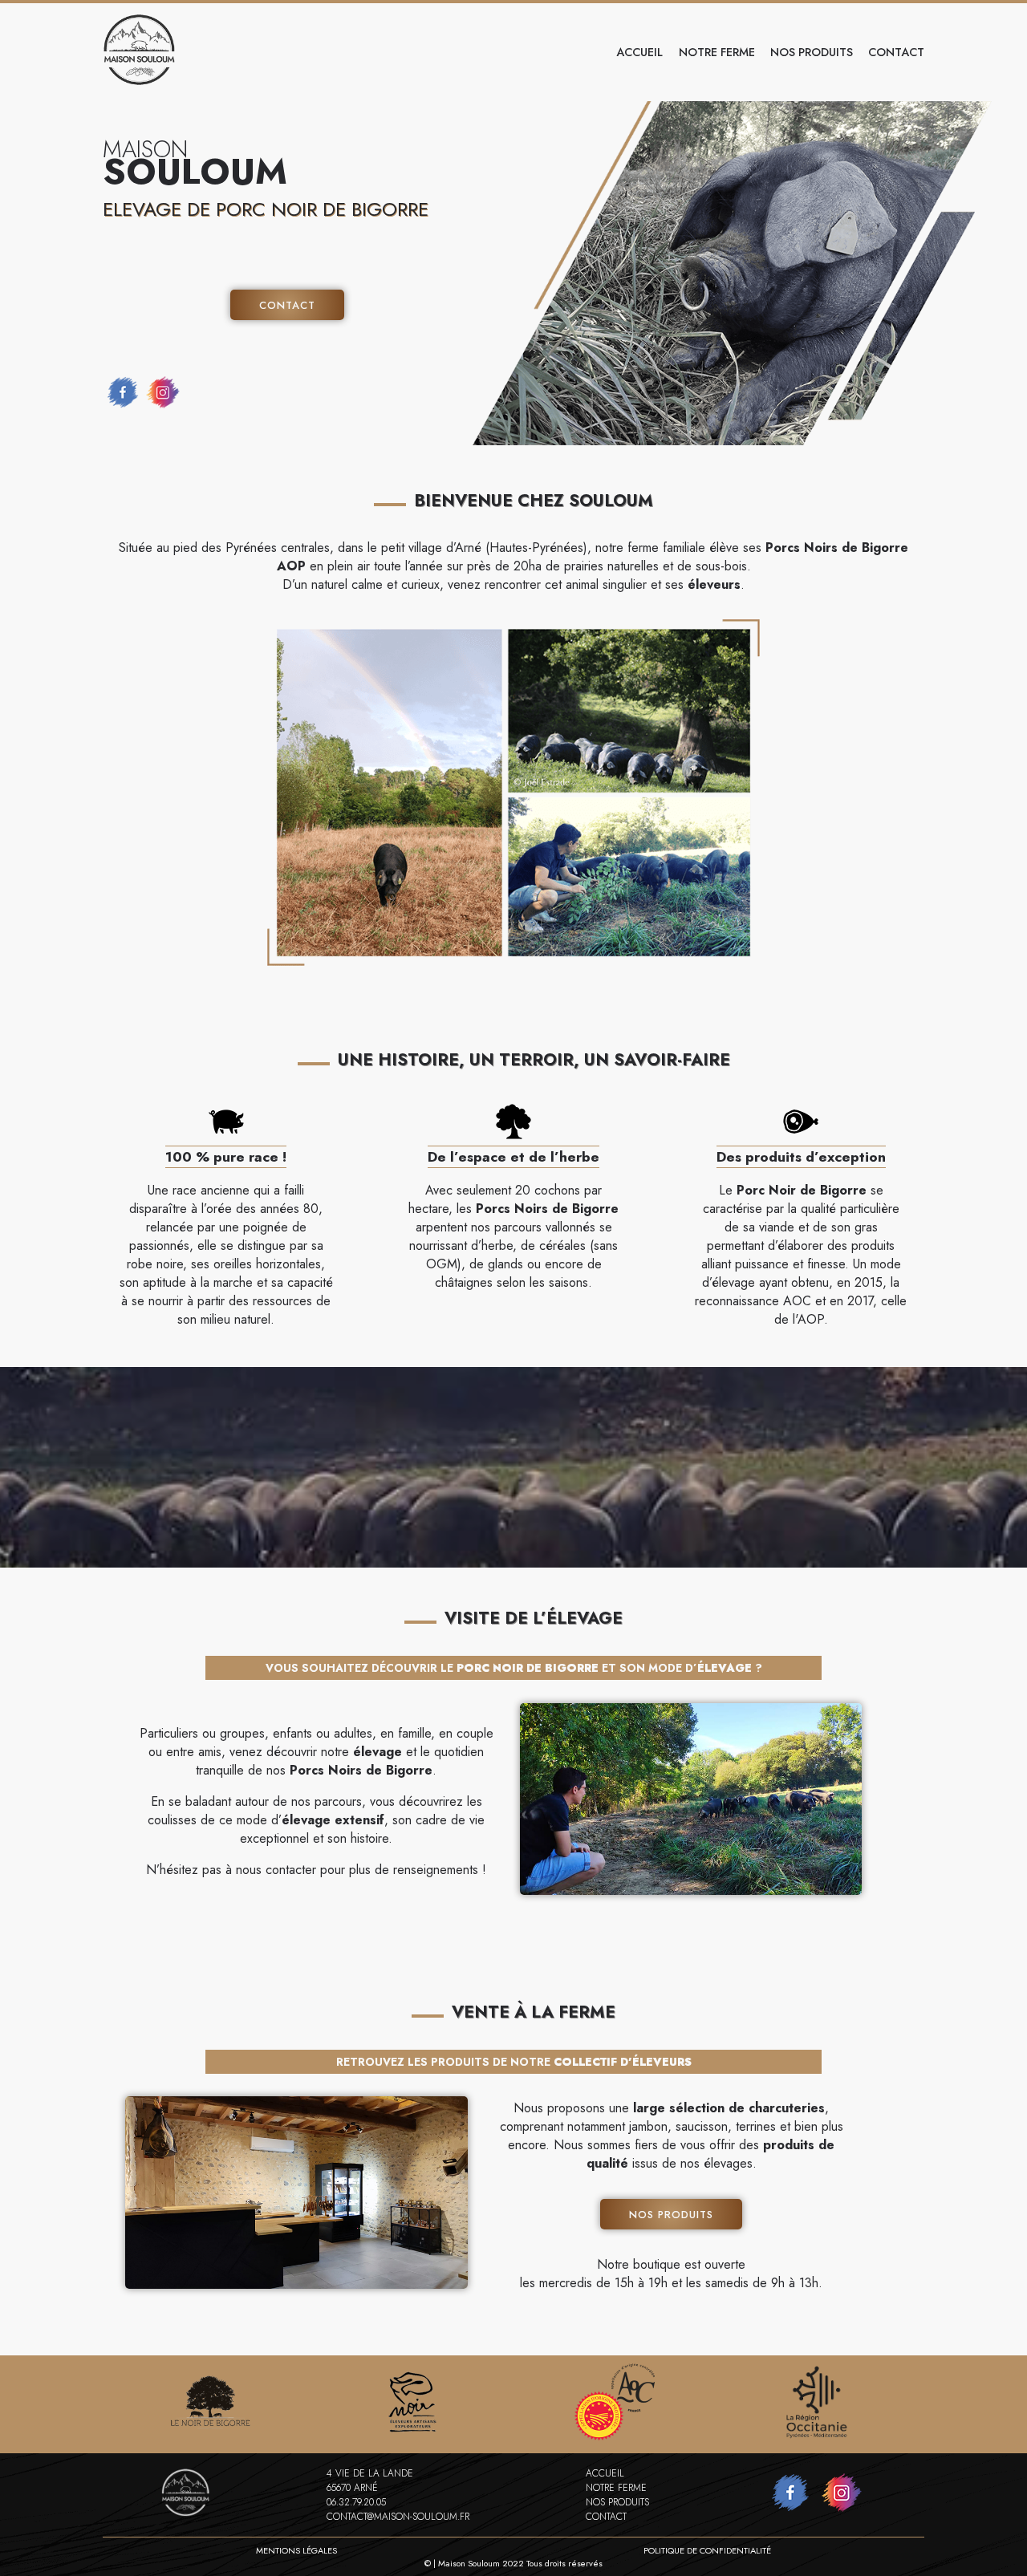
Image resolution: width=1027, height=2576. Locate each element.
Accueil (639, 52)
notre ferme (717, 52)
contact (896, 52)
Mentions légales (296, 2550)
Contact (287, 305)
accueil (605, 2473)
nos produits (812, 52)
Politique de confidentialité (707, 2550)
